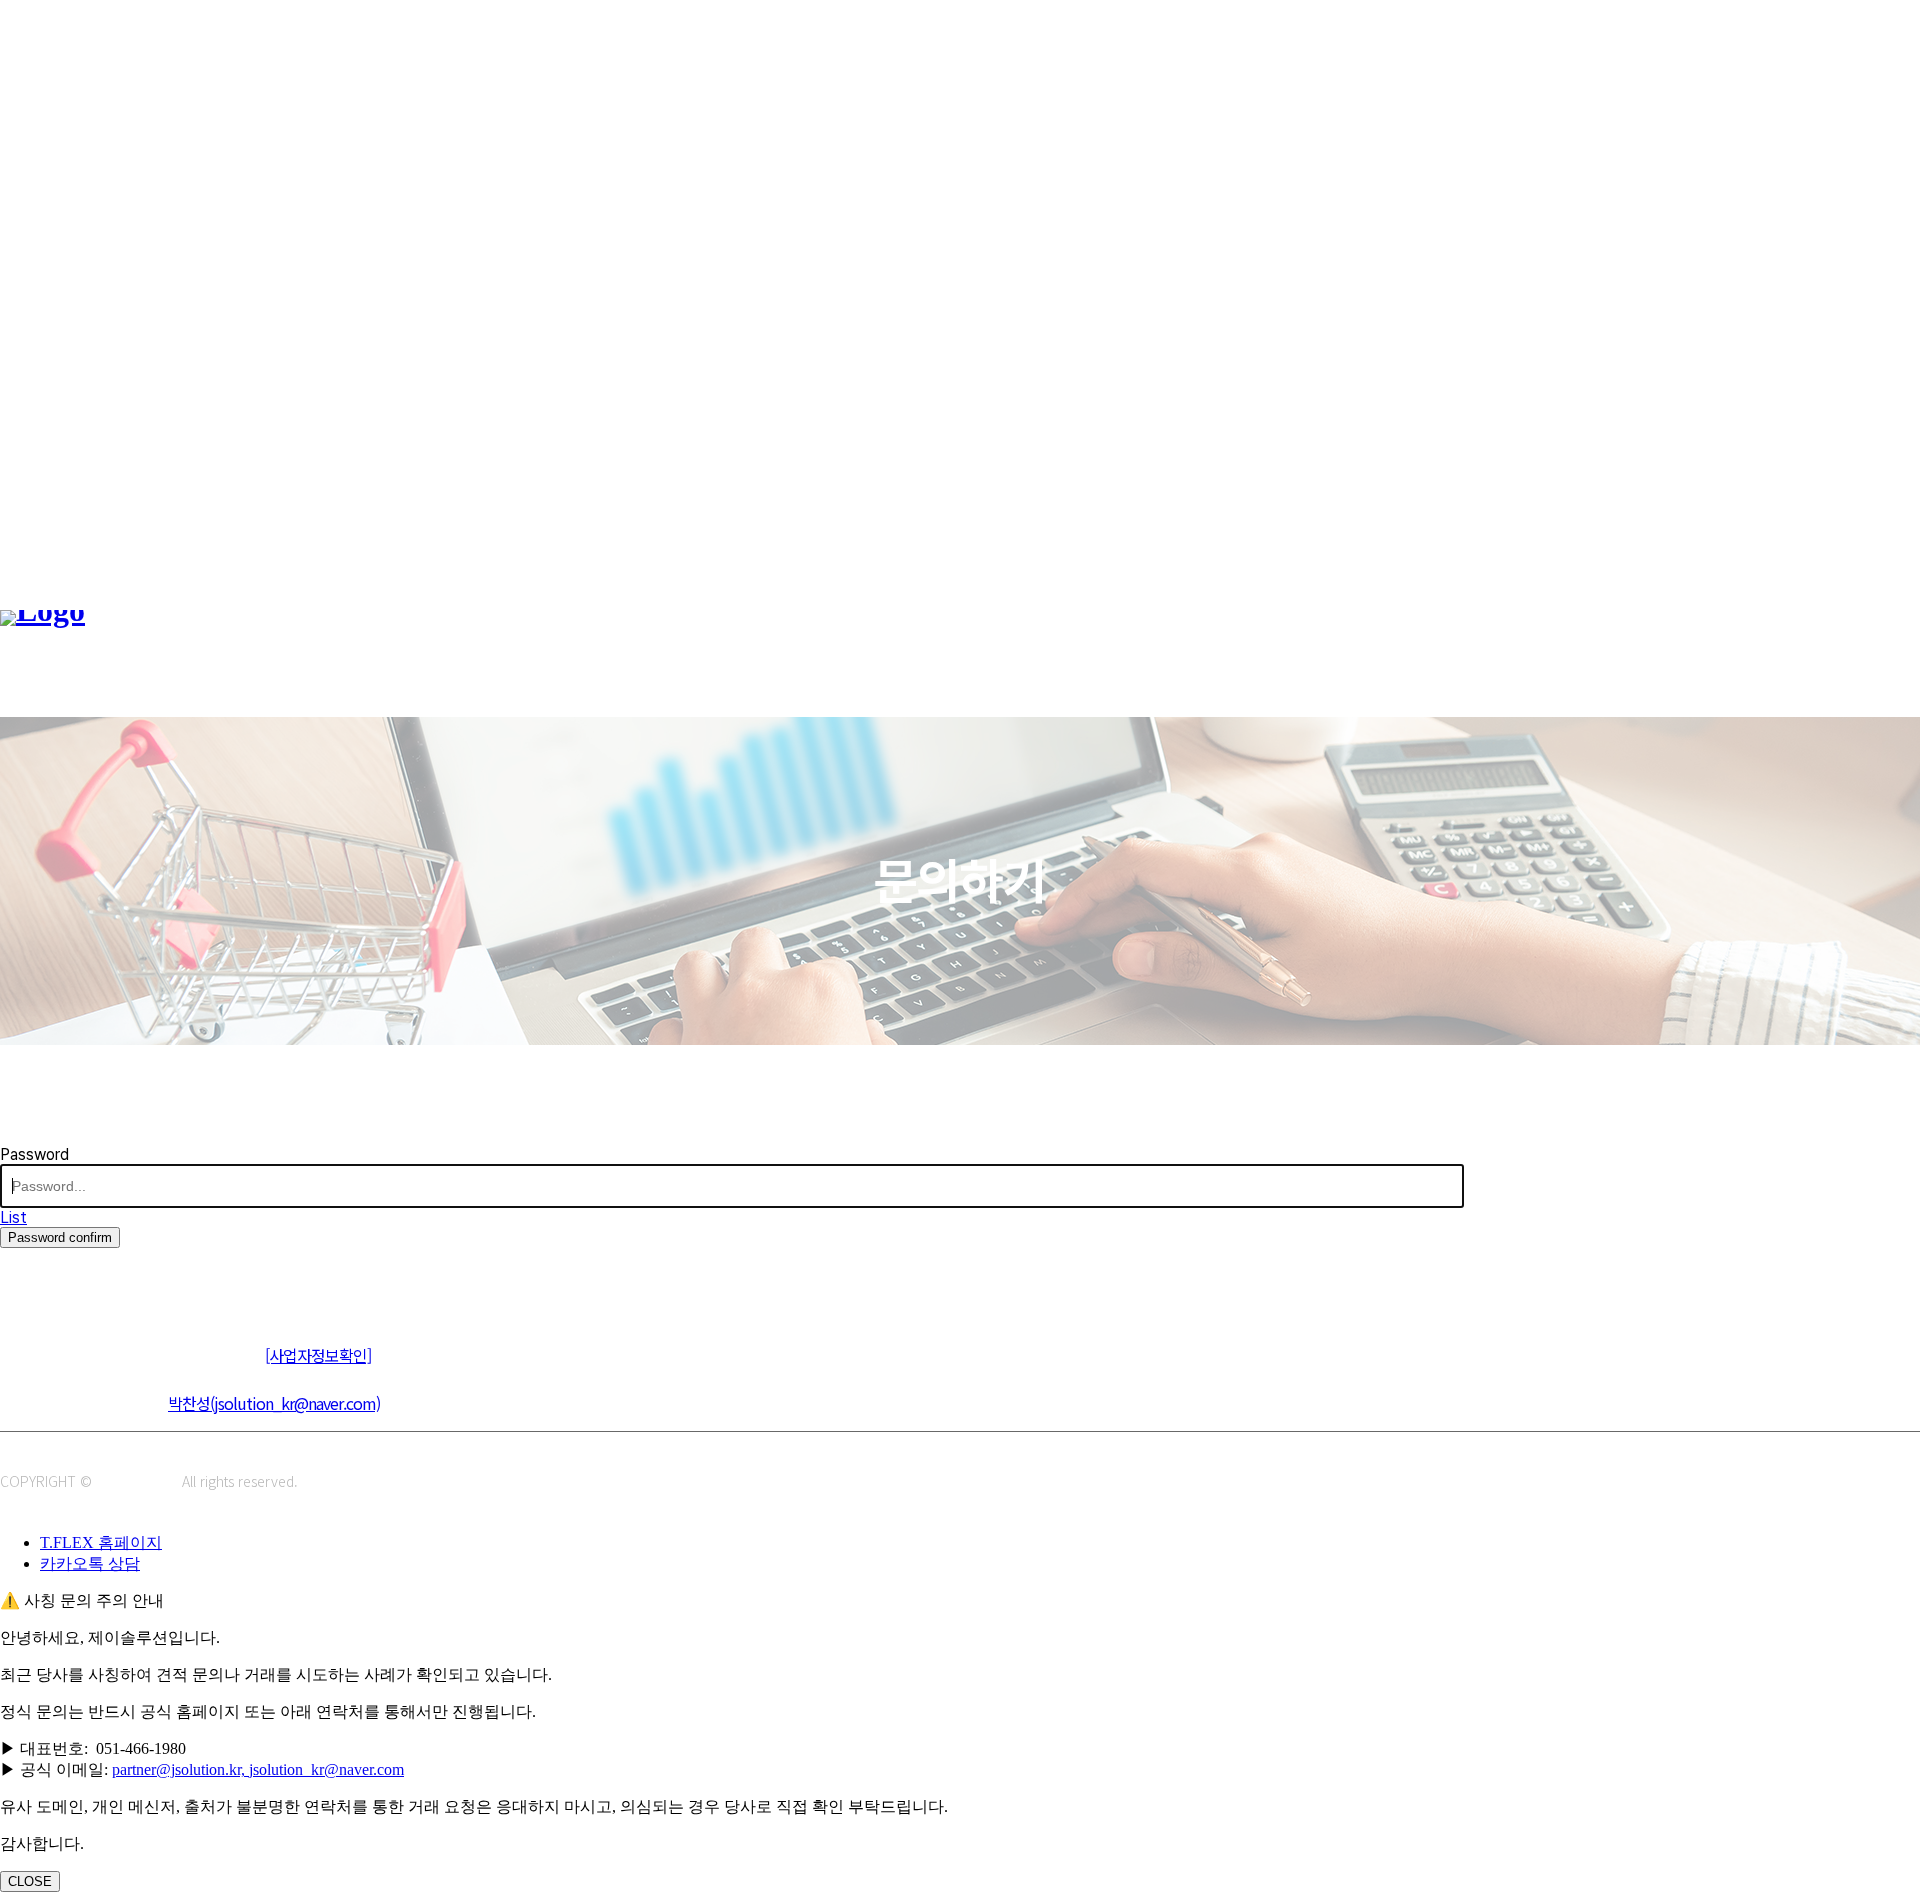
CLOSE (30, 1881)
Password (34, 1154)
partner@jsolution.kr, (180, 1769)
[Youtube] (152, 1280)
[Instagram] (62, 1280)
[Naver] (17, 1280)
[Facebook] (107, 1280)
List (13, 1217)
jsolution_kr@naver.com (326, 1769)
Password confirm (60, 1237)
